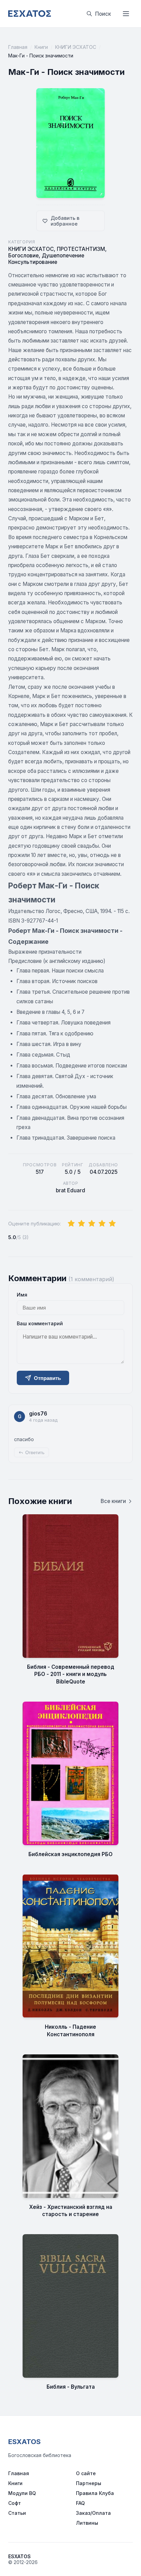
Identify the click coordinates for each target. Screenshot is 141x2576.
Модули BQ (22, 2493)
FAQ (80, 2503)
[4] (102, 1224)
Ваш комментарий (40, 1323)
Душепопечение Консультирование (46, 259)
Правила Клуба (95, 2493)
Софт (15, 2503)
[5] (112, 1224)
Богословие (23, 256)
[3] (92, 1224)
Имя (22, 1295)
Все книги (113, 1501)
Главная (18, 47)
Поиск (103, 14)
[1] (71, 1224)
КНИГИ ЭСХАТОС (76, 47)
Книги (41, 47)
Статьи (17, 2513)
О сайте (86, 2473)
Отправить (47, 1378)
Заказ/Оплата (93, 2513)
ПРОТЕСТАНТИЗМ (81, 249)
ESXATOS (24, 2442)
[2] (81, 1224)
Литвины (87, 2523)
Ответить (35, 1453)
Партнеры (89, 2483)
